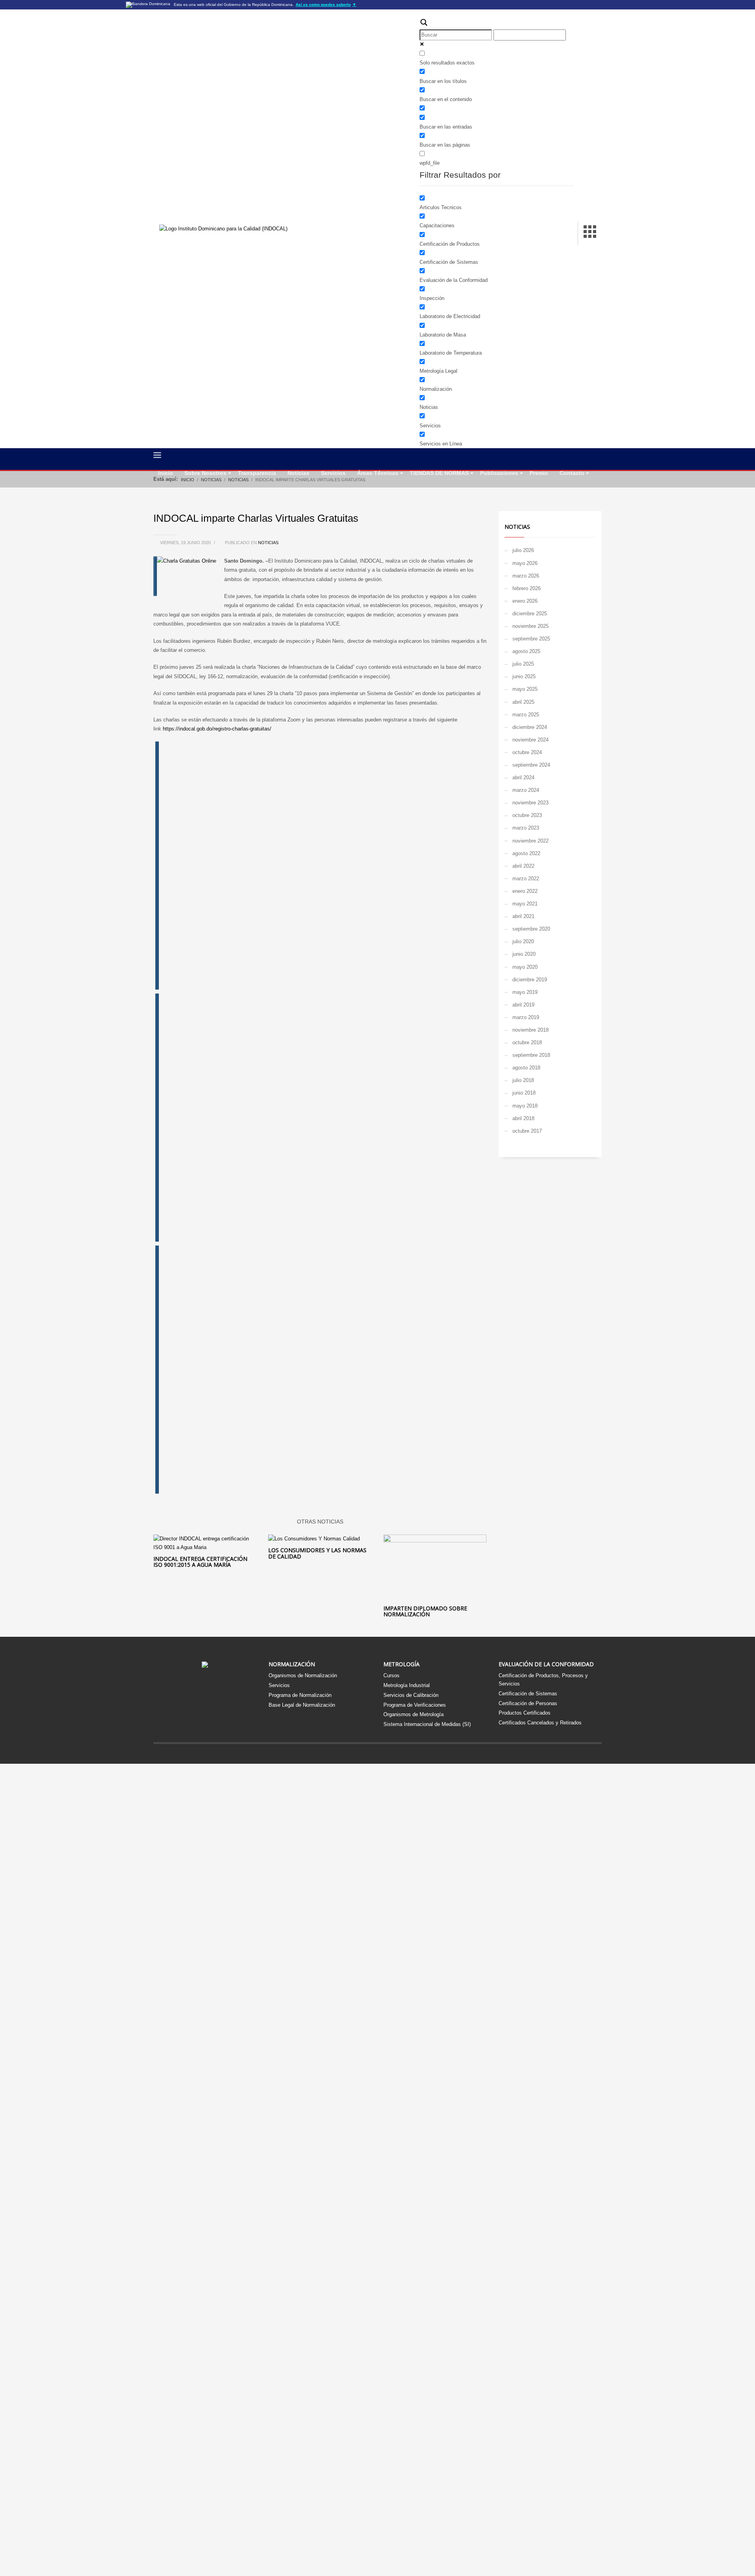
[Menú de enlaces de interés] (590, 233)
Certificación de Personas (528, 1703)
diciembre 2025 (530, 614)
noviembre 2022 (530, 841)
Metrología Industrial (407, 1685)
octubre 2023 (527, 815)
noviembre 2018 (530, 1030)
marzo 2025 (526, 715)
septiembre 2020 (531, 929)
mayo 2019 (525, 992)
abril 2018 (523, 1118)
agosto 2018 (526, 1068)
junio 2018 (524, 1093)
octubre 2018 (527, 1042)
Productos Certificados (525, 1713)
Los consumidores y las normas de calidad (317, 1553)
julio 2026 (523, 550)
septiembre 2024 (531, 765)
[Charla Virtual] (281, 865)
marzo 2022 (526, 879)
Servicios (279, 1685)
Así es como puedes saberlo (326, 5)
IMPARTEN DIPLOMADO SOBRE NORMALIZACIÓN (425, 1611)
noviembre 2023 (530, 803)
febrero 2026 (527, 588)
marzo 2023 (526, 828)
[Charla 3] (281, 1369)
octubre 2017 (527, 1131)
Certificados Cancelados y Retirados (540, 1723)
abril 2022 (523, 866)
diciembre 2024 (530, 727)
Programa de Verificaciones (415, 1705)
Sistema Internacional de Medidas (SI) (427, 1724)
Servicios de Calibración (411, 1695)
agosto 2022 (526, 853)
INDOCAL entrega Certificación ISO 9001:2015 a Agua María (200, 1562)
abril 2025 (523, 702)
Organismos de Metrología (413, 1714)
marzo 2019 (526, 1017)
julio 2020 (523, 941)
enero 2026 (525, 601)
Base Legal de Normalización (302, 1705)
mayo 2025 (525, 689)
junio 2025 (524, 676)
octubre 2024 (527, 752)
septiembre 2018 (531, 1055)
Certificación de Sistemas (528, 1694)
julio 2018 (523, 1080)
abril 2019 (523, 1005)
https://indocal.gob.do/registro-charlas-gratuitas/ (217, 729)
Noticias (268, 543)
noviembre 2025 (530, 626)
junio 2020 (524, 954)
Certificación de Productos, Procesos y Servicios (543, 1680)
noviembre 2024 (530, 740)
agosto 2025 (526, 651)
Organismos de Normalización (303, 1675)
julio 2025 (523, 664)
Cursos (391, 1675)
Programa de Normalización (300, 1695)
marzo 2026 (526, 576)
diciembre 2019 (530, 980)
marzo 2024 (526, 790)
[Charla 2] (281, 1117)
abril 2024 (523, 777)
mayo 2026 (525, 563)
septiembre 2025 (531, 639)
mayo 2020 (525, 967)
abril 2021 (523, 916)
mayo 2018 (525, 1106)
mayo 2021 (525, 904)
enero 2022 (525, 891)
